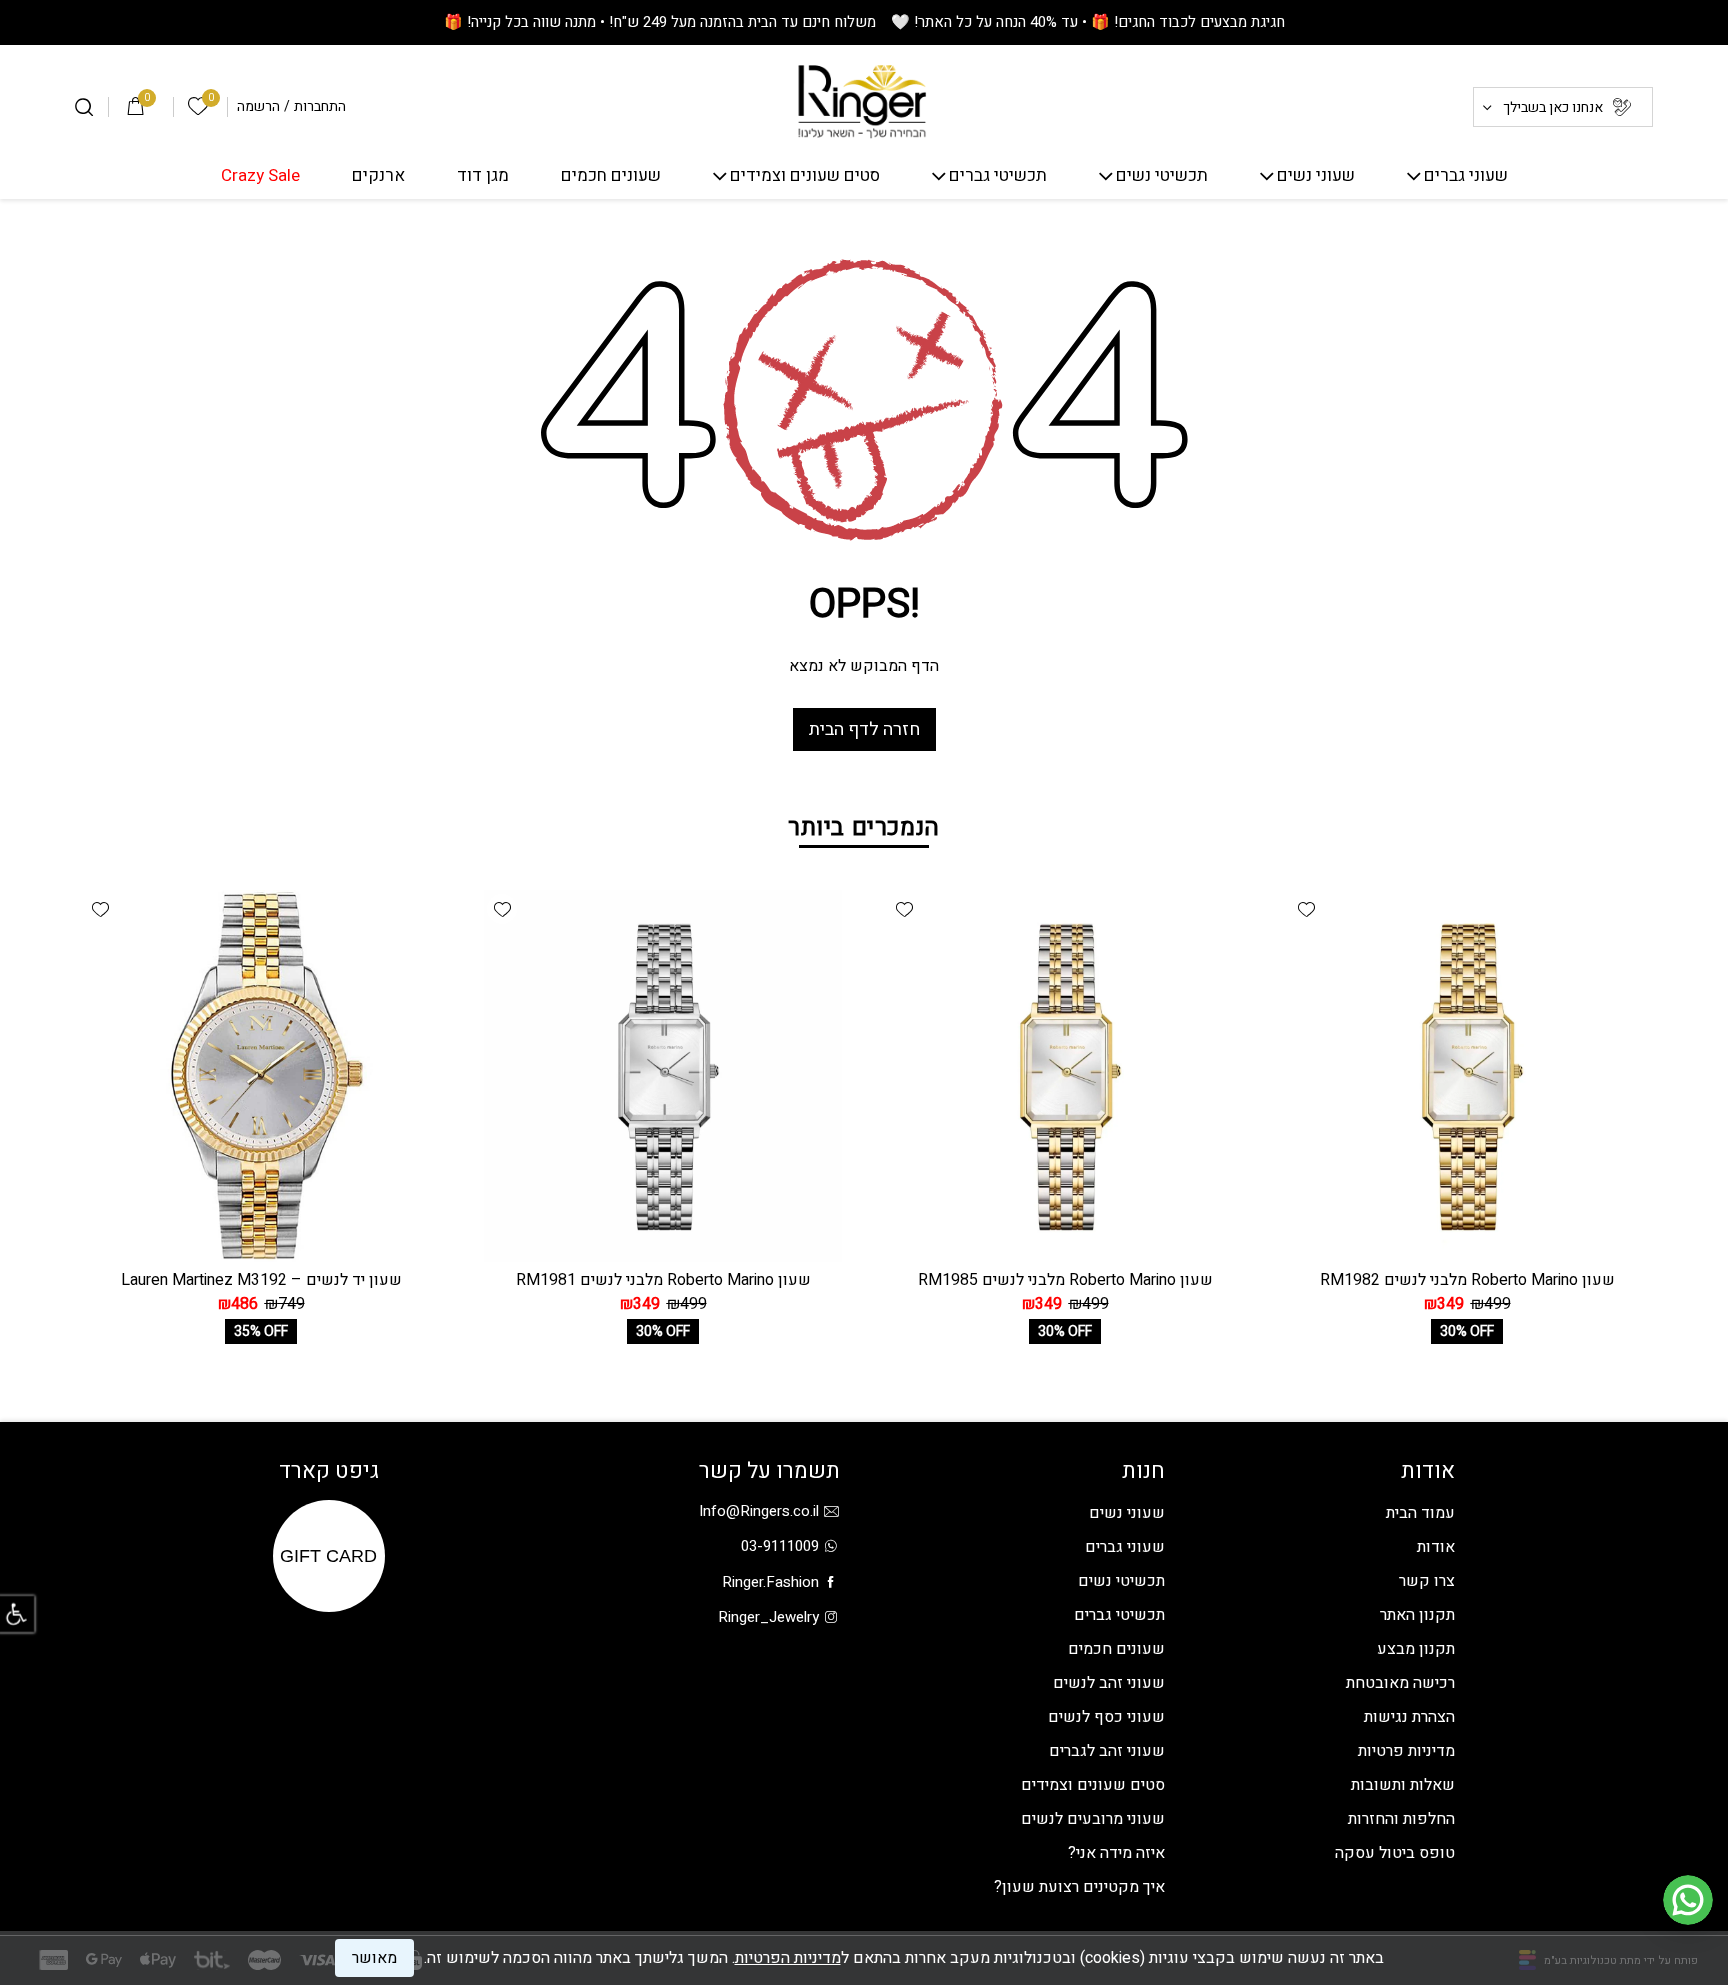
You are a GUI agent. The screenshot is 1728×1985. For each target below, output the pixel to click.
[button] (1306, 909)
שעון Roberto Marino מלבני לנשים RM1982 (1467, 1280)
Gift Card (328, 1556)
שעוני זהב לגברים (1107, 1751)
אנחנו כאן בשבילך (1553, 107)
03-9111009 (780, 1546)
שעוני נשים (1316, 176)
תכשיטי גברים (998, 176)
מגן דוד (483, 176)
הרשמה (258, 107)
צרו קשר (1427, 1581)
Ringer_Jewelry (768, 1617)
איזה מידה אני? (1116, 1853)
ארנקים (378, 176)
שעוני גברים (1466, 176)
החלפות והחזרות (1401, 1819)
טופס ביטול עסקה (1395, 1853)
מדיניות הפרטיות (788, 1958)
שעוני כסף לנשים (1106, 1717)
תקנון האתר (1417, 1615)
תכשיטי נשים (1162, 176)
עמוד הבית (1420, 1513)
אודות (1436, 1547)
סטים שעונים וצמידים (805, 176)
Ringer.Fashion (770, 1582)
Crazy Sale (260, 176)
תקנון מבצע (1416, 1649)
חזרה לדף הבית (864, 729)
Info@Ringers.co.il (759, 1511)
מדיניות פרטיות (1406, 1751)
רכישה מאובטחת (1400, 1683)
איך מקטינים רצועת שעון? (1079, 1887)
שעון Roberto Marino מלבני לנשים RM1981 (663, 1280)
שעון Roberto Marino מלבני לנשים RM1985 (1065, 1280)
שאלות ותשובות (1403, 1785)
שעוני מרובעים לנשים (1093, 1819)
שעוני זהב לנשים (1109, 1683)
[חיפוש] (84, 107)
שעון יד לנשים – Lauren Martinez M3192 (261, 1280)
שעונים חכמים (611, 176)
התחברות (320, 107)
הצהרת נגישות (1409, 1717)
